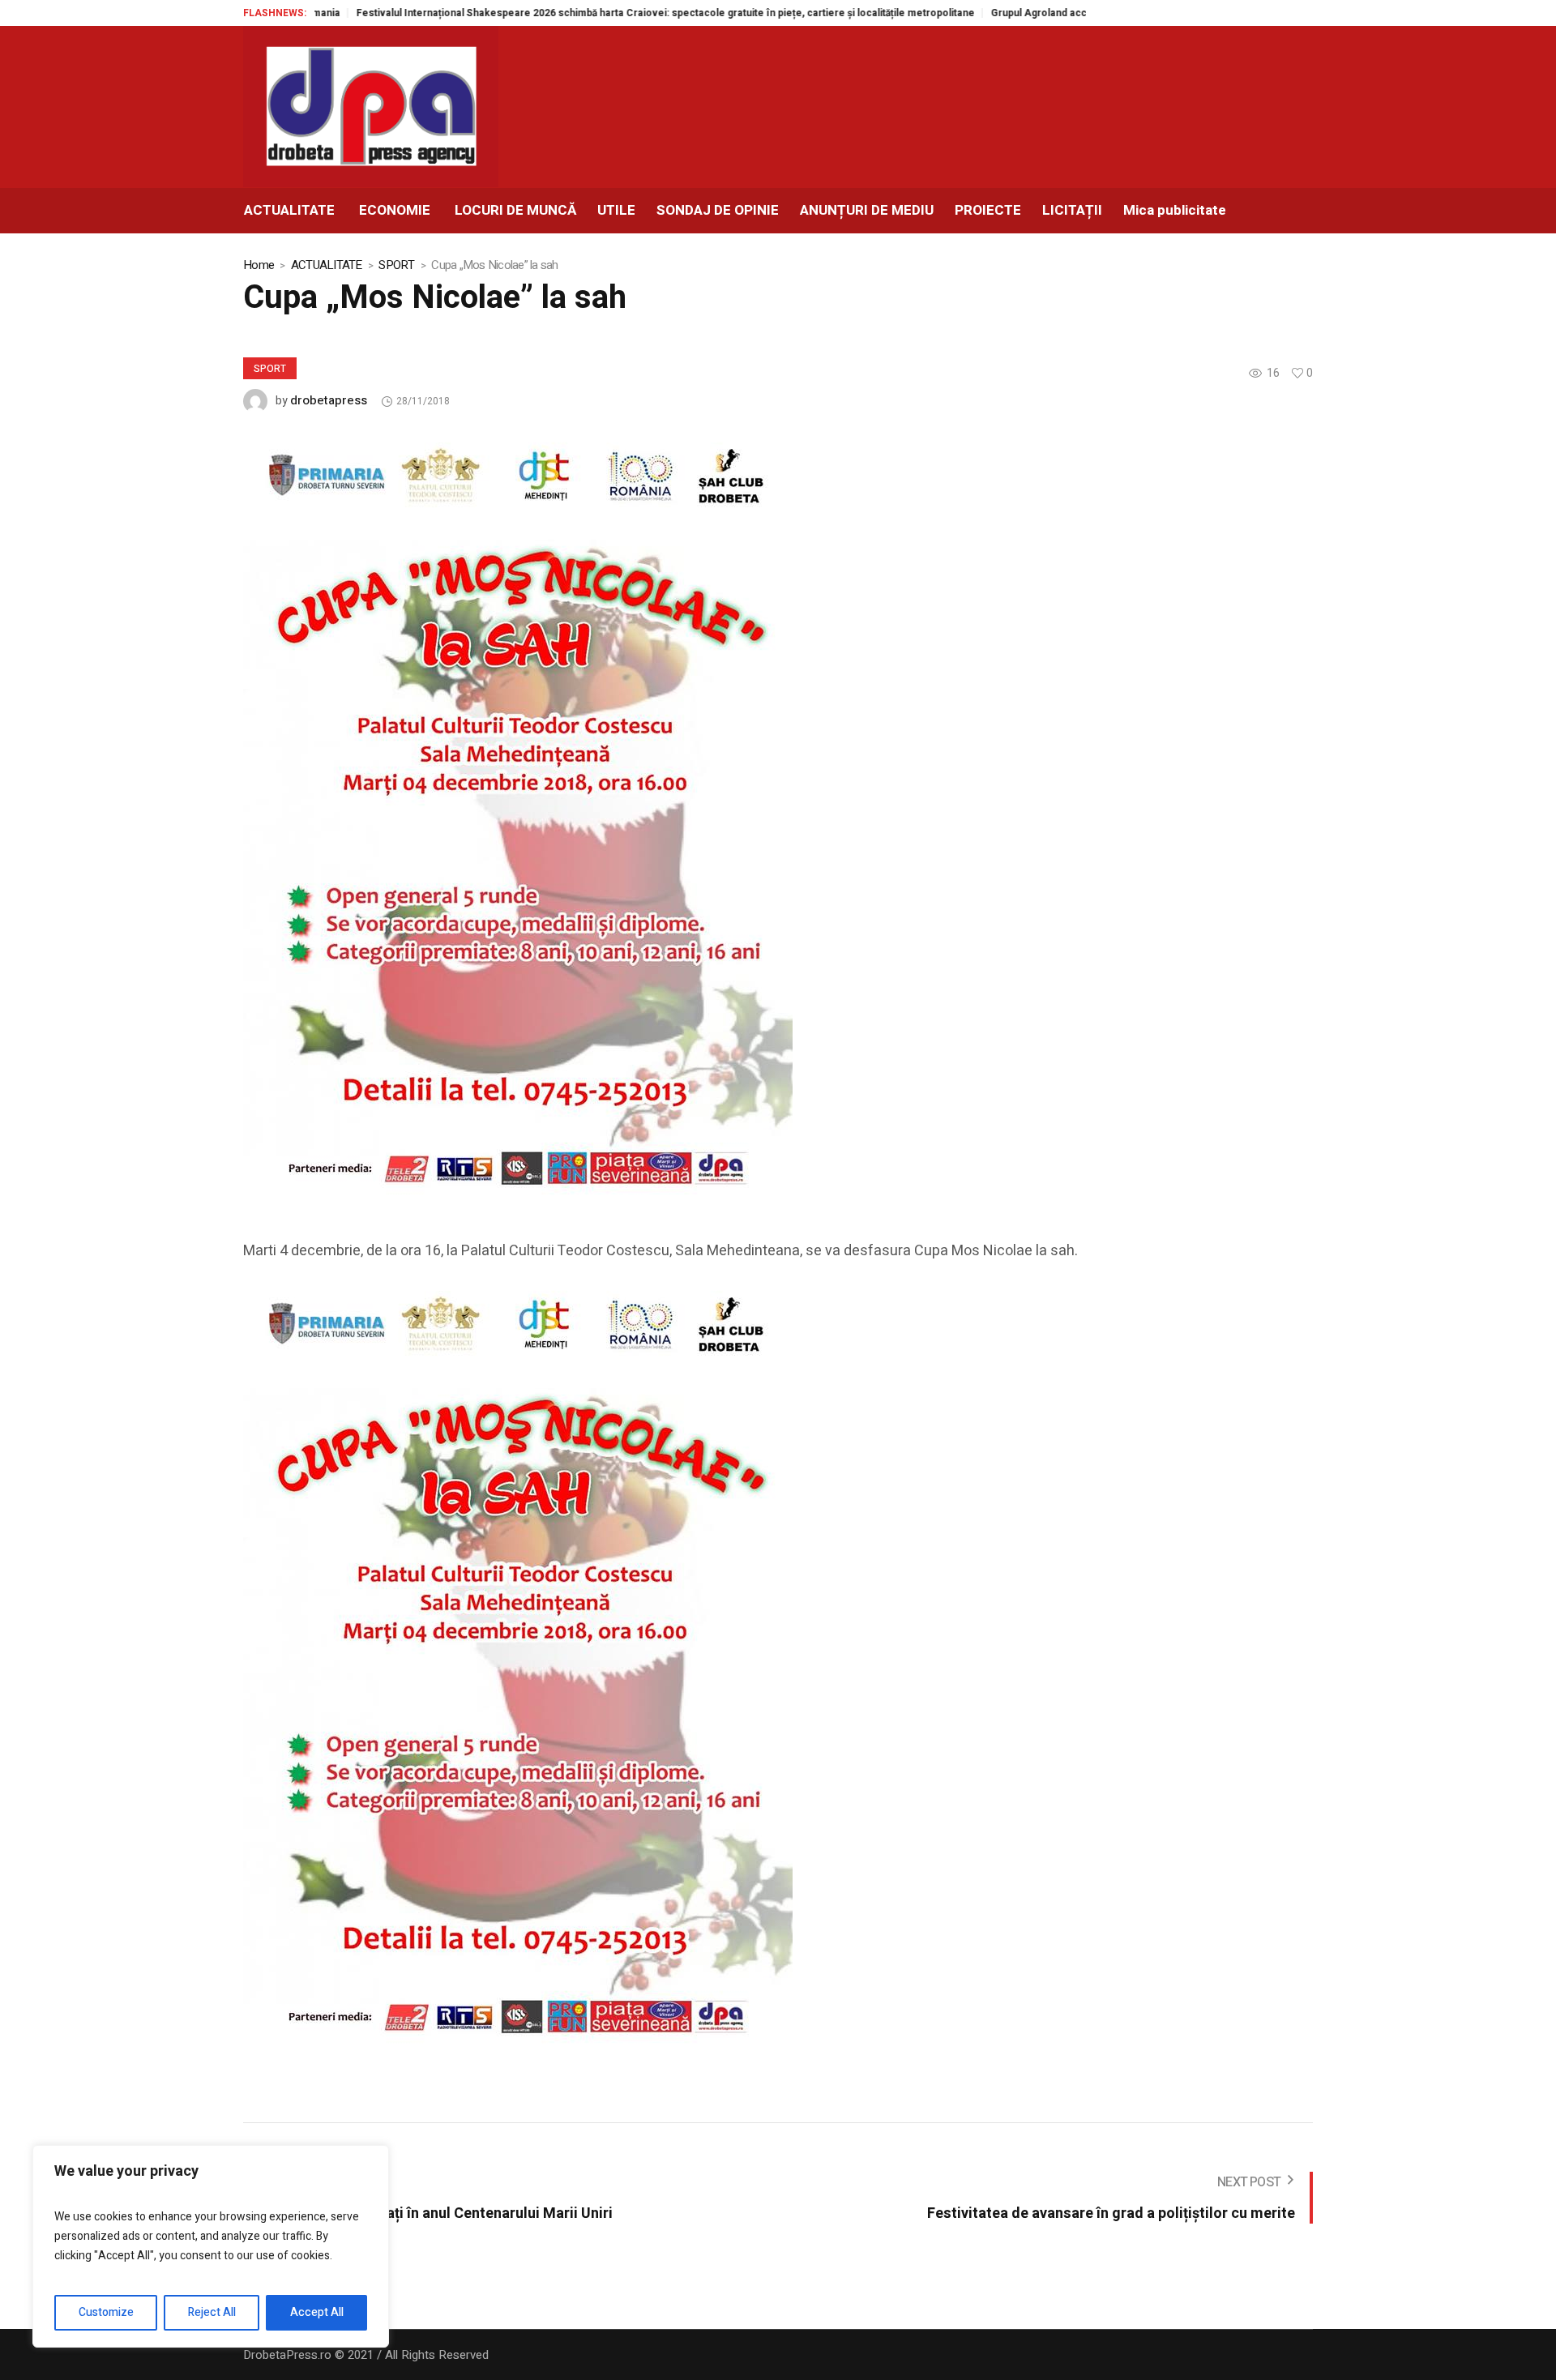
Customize (106, 2312)
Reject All (212, 2312)
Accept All (317, 2312)
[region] (211, 2246)
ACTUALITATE (327, 265)
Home (259, 265)
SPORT (396, 265)
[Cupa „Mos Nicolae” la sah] (518, 818)
